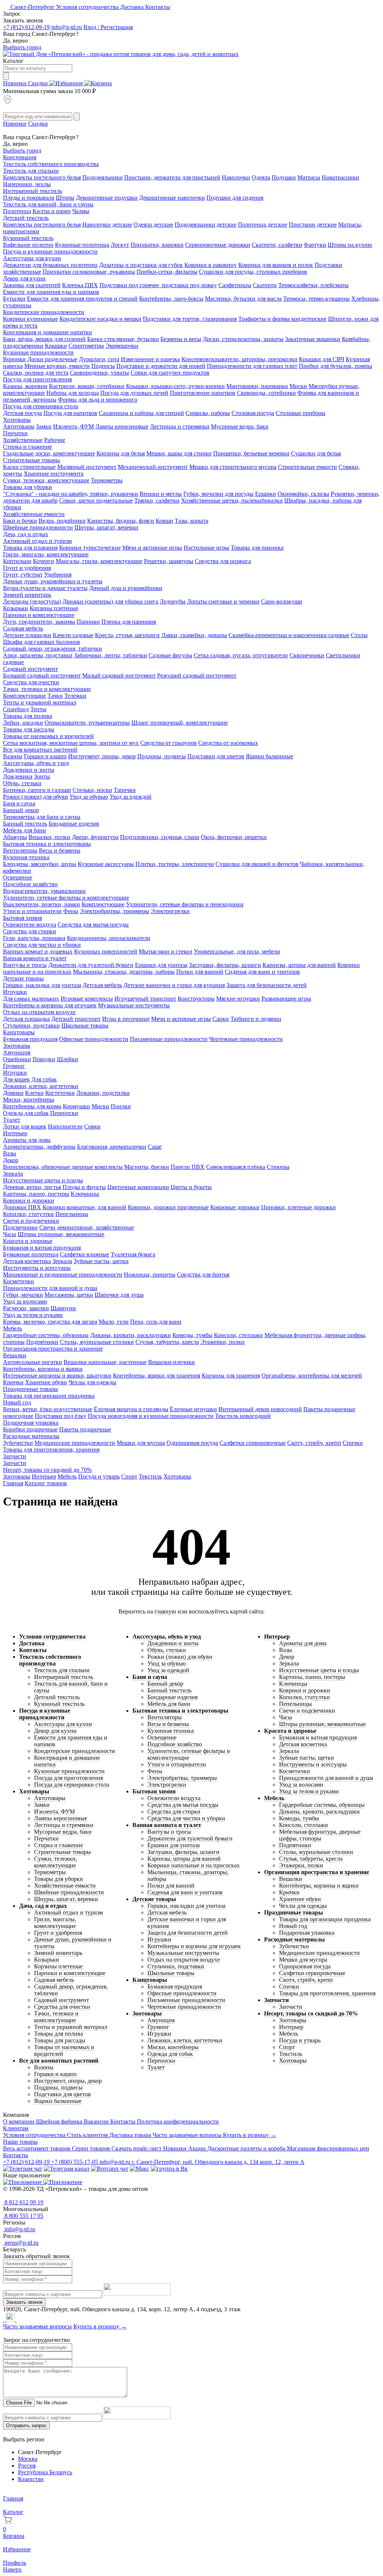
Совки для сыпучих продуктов (170, 373)
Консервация (20, 157)
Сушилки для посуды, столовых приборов (253, 272)
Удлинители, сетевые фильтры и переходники (185, 904)
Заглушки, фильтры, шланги (225, 965)
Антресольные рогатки (33, 1362)
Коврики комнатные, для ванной (85, 1207)
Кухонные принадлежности (38, 352)
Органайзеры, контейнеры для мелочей (312, 1375)
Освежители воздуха (30, 925)
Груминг (14, 1066)
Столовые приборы (301, 413)
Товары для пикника (257, 548)
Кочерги (44, 561)
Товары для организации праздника (49, 1396)
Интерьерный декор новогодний (260, 1409)
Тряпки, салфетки (157, 501)
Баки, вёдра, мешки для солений (44, 339)
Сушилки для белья (316, 453)
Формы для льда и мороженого (98, 400)
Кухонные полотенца (82, 245)
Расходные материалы (31, 1436)
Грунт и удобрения (27, 568)
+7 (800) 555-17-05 (75, 2162)
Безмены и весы (181, 339)
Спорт (129, 1476)
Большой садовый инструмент (42, 676)
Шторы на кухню (350, 245)
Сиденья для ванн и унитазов (262, 972)
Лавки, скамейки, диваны (194, 635)
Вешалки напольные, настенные (105, 1362)
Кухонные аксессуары (106, 864)
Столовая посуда (253, 413)
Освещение (18, 877)
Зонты (42, 776)
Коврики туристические (90, 548)
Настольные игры (206, 548)
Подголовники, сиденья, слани (160, 837)
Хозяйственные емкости (34, 514)
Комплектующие (24, 696)
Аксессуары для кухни (32, 258)
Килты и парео (52, 211)
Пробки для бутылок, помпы (335, 366)
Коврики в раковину (211, 265)
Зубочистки (18, 1443)
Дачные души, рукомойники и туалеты (53, 581)
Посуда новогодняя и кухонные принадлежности (151, 1416)
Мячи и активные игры (152, 548)
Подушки (284, 177)
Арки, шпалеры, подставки (38, 655)
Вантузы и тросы (25, 965)
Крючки (13, 1382)
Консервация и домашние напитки (48, 332)
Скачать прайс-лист (137, 2148)
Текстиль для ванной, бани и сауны (48, 204)
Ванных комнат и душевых (38, 951)
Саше (155, 1147)
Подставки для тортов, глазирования (190, 319)
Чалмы (81, 211)
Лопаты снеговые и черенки (223, 601)
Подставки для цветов (216, 756)
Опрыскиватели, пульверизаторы (87, 723)
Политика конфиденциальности (178, 2121)
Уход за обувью (89, 797)
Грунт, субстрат (23, 575)
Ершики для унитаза (161, 965)
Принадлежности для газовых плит (252, 366)
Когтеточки (60, 1093)
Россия (27, 2466)
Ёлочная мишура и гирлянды (131, 1409)
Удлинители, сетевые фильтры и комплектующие (66, 898)
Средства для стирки (30, 931)
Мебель (13, 1328)
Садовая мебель (23, 628)
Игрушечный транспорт (145, 999)
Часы (10, 1234)
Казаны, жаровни (25, 386)
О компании (19, 2121)
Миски (298, 386)
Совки (92, 1126)
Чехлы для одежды (92, 1382)
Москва (28, 2459)
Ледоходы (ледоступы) (32, 601)
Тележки (75, 696)
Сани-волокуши (282, 601)
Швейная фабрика (60, 2121)
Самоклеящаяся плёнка (236, 1167)
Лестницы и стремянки (180, 426)
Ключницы (85, 1194)
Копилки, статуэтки (28, 1214)
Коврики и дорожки (29, 1201)
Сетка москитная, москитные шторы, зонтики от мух (71, 743)
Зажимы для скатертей (32, 285)
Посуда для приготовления (37, 379)
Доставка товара (131, 2135)
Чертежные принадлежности (246, 1039)
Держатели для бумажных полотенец (50, 265)
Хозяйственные (23, 440)
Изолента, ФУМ (73, 426)
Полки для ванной (200, 972)
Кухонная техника (26, 857)
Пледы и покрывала (29, 198)
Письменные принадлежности (169, 1039)
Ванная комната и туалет (35, 958)
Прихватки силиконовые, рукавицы (89, 272)
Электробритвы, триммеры (114, 911)
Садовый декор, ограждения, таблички (53, 649)
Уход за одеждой (131, 797)
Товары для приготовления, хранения (51, 1450)
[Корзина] (98, 83)
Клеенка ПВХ (80, 285)
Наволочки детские (107, 225)
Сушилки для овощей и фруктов (257, 864)
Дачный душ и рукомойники (126, 588)
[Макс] (140, 2169)
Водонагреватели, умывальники (44, 891)
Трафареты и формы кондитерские (282, 319)
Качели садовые (73, 635)
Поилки (121, 1106)
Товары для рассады (29, 729)
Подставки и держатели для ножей (161, 366)
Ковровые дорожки (235, 1207)
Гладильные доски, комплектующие (49, 453)
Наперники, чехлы (27, 184)
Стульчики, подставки (31, 1026)
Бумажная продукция (30, 1039)
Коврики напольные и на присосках (194, 1865)
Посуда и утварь (99, 1476)
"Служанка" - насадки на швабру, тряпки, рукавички (71, 494)
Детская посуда (22, 413)
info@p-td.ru (67, 27)
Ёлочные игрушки (193, 1409)
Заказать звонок (24, 2302)
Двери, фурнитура (95, 837)
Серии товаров (92, 2148)
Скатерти (265, 285)
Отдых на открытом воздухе (39, 1012)
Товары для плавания (30, 548)
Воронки (14, 359)
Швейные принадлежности (38, 527)
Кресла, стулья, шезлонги (127, 635)
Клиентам (16, 2128)
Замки (44, 426)
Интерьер (15, 1133)
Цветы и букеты (191, 1187)
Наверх (12, 2569)
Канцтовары (19, 1032)
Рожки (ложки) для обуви (36, 797)
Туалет (12, 1120)
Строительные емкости (307, 467)
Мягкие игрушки (238, 999)
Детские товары (23, 978)
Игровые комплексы (87, 999)
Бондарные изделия (74, 824)
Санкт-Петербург (33, 7)
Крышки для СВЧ (321, 359)
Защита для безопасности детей (266, 985)
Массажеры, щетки (69, 1295)
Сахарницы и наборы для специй (141, 413)
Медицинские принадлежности (75, 1443)
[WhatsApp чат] (110, 2169)
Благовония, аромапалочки (112, 1147)
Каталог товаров (46, 1483)
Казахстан (31, 2479)
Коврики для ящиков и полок (276, 265)
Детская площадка (26, 1019)
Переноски (64, 1113)
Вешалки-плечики (171, 1362)
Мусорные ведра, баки (240, 426)
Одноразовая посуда (192, 1443)
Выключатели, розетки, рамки (42, 904)
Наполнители (65, 1126)
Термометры (107, 480)
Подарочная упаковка (31, 1423)
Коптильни (17, 561)
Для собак (44, 1079)
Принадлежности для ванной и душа (50, 1288)
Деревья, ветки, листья (32, 1187)
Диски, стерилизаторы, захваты (243, 339)
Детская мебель (102, 985)
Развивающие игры (286, 999)
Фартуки (315, 245)
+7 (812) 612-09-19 (26, 27)
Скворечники (307, 655)
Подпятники (42, 1342)
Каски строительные (29, 467)
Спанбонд (16, 709)
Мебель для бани (24, 830)
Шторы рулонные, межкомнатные (61, 1234)
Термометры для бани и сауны (42, 817)
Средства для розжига (223, 561)
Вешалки (15, 1355)
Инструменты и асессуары (37, 1268)
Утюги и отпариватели (32, 911)
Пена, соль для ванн (156, 1322)
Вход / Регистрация (108, 27)
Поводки (44, 1059)
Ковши (164, 521)
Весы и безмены (60, 851)
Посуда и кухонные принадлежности (50, 251)
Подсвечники (20, 1227)
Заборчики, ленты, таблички (111, 655)
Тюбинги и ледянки (256, 1019)
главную (165, 1611)
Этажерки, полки (223, 1342)
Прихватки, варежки (157, 245)
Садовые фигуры (170, 655)
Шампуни (63, 1308)
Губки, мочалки (23, 1295)
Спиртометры (86, 346)
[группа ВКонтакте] (169, 2169)
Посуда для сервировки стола (41, 406)
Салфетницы (235, 285)
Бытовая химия (22, 918)
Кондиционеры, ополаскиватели (109, 938)
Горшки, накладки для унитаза (42, 985)
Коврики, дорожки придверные (168, 1207)
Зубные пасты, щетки (101, 1261)
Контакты (158, 7)
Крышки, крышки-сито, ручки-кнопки (175, 386)
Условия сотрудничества (88, 7)
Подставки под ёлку (61, 1416)
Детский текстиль (26, 218)
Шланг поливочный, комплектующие (180, 723)
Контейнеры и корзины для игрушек (50, 1005)
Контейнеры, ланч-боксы (171, 299)
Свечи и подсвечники (31, 1221)
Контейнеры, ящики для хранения (157, 1375)
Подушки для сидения (235, 198)
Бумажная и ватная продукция (42, 1248)
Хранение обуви (46, 1382)
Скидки (39, 83)
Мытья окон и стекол (166, 951)
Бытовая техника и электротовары (47, 844)
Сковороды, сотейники (266, 393)
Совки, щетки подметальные (96, 501)
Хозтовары (17, 420)
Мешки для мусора (141, 1443)
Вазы (10, 1153)
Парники (88, 622)
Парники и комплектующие (39, 615)
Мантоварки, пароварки (257, 386)
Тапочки (125, 790)
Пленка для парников (129, 622)
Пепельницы (72, 1214)
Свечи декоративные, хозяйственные (87, 1227)
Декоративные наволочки (172, 198)
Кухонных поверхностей (106, 951)
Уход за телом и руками (33, 1315)
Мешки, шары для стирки (179, 453)
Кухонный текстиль (28, 238)
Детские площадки (27, 635)
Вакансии (97, 2121)
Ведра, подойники (62, 521)
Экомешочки (122, 346)
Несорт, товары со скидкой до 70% (47, 1470)
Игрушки (15, 992)
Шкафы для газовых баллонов (42, 642)
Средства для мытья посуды (93, 925)
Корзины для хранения (231, 1375)
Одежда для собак (26, 1113)
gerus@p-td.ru (21, 2243)
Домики (13, 1093)
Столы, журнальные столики (97, 1342)
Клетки (34, 1093)
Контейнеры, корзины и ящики (43, 1369)
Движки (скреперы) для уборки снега (110, 601)
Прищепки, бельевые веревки (251, 453)
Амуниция (17, 1052)
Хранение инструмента (53, 474)
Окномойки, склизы (303, 494)
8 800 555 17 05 (23, 2216)
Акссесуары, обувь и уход (36, 763)
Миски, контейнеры (29, 1100)
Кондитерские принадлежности (44, 312)
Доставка (133, 7)
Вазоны (13, 756)
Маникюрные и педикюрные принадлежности (63, 1275)
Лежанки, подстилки (103, 1093)
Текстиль (150, 1476)
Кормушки (76, 1106)
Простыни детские (313, 225)
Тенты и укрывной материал (40, 702)
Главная (13, 1483)
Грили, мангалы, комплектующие (46, 554)
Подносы (103, 366)
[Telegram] (4, 2320)
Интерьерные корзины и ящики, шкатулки (57, 1375)
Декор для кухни (24, 278)
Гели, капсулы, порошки (34, 938)
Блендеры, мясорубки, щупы (40, 864)
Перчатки (15, 433)
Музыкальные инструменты (134, 1005)
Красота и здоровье (28, 1241)
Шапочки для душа (119, 1295)
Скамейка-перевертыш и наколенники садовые (289, 635)
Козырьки (16, 608)
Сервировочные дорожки (218, 245)
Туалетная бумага (133, 1254)
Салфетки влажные (85, 1254)
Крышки (56, 346)
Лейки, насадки (23, 723)
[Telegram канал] (67, 2169)
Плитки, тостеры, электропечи (175, 864)
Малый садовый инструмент (119, 676)
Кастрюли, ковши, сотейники (87, 386)
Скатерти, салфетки (277, 245)
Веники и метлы (161, 494)
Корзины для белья (121, 453)
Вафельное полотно (28, 245)
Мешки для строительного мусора (233, 467)
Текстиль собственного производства (51, 164)
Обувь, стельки (22, 783)
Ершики (266, 494)
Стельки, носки (92, 790)
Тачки (55, 696)
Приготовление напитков (203, 393)
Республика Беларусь (45, 2472)
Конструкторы (196, 999)
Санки (221, 1019)
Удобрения (58, 575)
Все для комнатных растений (40, 750)
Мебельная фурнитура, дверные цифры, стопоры (320, 1835)
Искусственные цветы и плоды (43, 1180)
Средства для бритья (203, 1275)
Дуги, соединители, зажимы (39, 622)
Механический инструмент (153, 467)
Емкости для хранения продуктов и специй (82, 299)
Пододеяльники (102, 177)
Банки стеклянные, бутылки (123, 339)
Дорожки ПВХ (22, 1207)
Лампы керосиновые (122, 426)
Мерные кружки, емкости (57, 366)
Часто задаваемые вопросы (188, 2135)
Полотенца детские (263, 225)
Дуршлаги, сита (99, 359)
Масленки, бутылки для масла (243, 299)
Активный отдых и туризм (37, 541)
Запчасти (15, 1456)
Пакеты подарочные (85, 1429)
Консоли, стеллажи (238, 1335)
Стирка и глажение (27, 447)
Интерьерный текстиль (33, 191)
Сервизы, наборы (208, 413)
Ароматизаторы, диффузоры (39, 1147)
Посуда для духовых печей (134, 393)
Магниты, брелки (147, 1167)
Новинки (16, 83)
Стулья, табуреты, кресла (167, 1342)
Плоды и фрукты (84, 1187)
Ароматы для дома (27, 1140)
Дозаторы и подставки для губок (141, 265)
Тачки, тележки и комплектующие (47, 689)
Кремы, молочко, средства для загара (50, 1322)
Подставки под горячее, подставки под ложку (158, 285)
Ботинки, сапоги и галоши (37, 790)
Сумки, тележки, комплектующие (46, 480)
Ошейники (17, 1059)
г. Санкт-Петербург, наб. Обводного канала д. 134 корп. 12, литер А (218, 2162)
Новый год (17, 1402)
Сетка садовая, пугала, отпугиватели (241, 655)
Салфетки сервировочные (253, 1443)
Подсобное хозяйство (30, 884)
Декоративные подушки (107, 198)
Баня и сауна (19, 803)
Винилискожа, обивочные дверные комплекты (63, 1167)
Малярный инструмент (87, 467)
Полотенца (17, 211)
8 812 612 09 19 (23, 2202)
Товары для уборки (27, 487)
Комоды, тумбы (192, 1335)
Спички (353, 1443)
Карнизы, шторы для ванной (299, 965)
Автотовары (19, 426)
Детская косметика (27, 1261)
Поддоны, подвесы (162, 756)
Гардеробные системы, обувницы (46, 1335)
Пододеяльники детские (206, 225)
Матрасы (309, 177)
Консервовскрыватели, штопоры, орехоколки (239, 359)
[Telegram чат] (23, 2169)
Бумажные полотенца (31, 1254)
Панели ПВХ (188, 1167)
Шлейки (68, 1059)
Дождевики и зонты (29, 770)
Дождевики (18, 776)
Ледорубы (173, 601)
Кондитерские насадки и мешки (100, 319)
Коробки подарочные (30, 1429)
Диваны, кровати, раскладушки (131, 1335)
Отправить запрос (26, 2425)
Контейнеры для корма (32, 1106)
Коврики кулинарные (30, 319)
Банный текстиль (25, 824)
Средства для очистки (31, 682)
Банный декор (21, 810)
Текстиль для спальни (31, 171)
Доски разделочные (52, 359)
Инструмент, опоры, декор (102, 756)
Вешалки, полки (49, 837)
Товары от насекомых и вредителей (48, 736)
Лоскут (120, 245)
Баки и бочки (20, 521)
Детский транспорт (76, 1019)
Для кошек (16, 1079)
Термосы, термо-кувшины (316, 299)
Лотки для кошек (25, 1126)
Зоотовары (17, 1046)
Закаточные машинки (313, 339)
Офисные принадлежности (94, 1039)
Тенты (38, 709)
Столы (359, 635)
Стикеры (278, 1167)
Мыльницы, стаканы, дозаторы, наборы (124, 972)
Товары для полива (27, 716)
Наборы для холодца (73, 393)
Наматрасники (340, 177)
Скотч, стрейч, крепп (314, 1443)
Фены (71, 911)
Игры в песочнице (126, 1019)
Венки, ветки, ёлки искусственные (48, 1409)
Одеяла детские (153, 225)
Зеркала (13, 1174)
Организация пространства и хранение (53, 1349)
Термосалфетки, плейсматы (313, 285)
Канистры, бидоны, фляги (121, 521)
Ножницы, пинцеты (150, 1275)
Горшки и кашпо (45, 756)
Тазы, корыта (191, 521)
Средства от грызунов (168, 743)
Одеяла (261, 177)
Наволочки (236, 177)
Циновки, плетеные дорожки (298, 1207)
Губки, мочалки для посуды (218, 494)
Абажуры (15, 837)
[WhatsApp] (5, 2320)
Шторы (65, 198)
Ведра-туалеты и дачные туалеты (45, 588)
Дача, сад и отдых (26, 534)
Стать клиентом (88, 2135)
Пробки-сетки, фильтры (167, 272)
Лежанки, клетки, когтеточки (41, 1086)
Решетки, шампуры (169, 561)
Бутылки (14, 299)
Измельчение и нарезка (150, 359)
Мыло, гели (114, 1322)
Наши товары (20, 2142)
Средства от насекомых (228, 743)
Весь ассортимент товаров (37, 2148)
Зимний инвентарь (27, 595)
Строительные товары (31, 460)
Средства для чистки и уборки (42, 945)
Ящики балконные (269, 756)
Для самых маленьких (31, 999)
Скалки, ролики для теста (36, 373)
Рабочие (55, 440)
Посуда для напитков (70, 413)
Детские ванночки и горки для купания (174, 985)
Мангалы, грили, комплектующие (99, 561)
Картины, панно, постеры (36, 1194)
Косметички (19, 1281)
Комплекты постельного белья (42, 177)
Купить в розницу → (250, 2135)
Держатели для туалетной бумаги (91, 965)
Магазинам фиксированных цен (328, 2148)
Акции (198, 2148)
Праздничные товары (30, 1389)
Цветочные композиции (138, 1187)
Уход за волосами (25, 1301)
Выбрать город (22, 47)
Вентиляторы (20, 851)
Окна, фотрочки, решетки (234, 837)
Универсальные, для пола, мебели (237, 951)
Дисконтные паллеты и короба (247, 2148)
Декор (11, 1160)
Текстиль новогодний (243, 1416)
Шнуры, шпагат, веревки (106, 527)
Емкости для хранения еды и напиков (51, 292)
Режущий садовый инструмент (197, 676)
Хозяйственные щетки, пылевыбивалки (232, 501)
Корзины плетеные (54, 608)
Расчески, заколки (26, 1308)
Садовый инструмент (30, 669)
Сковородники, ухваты (99, 373)
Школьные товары (85, 1026)
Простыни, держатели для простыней (172, 177)
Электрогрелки (170, 911)
